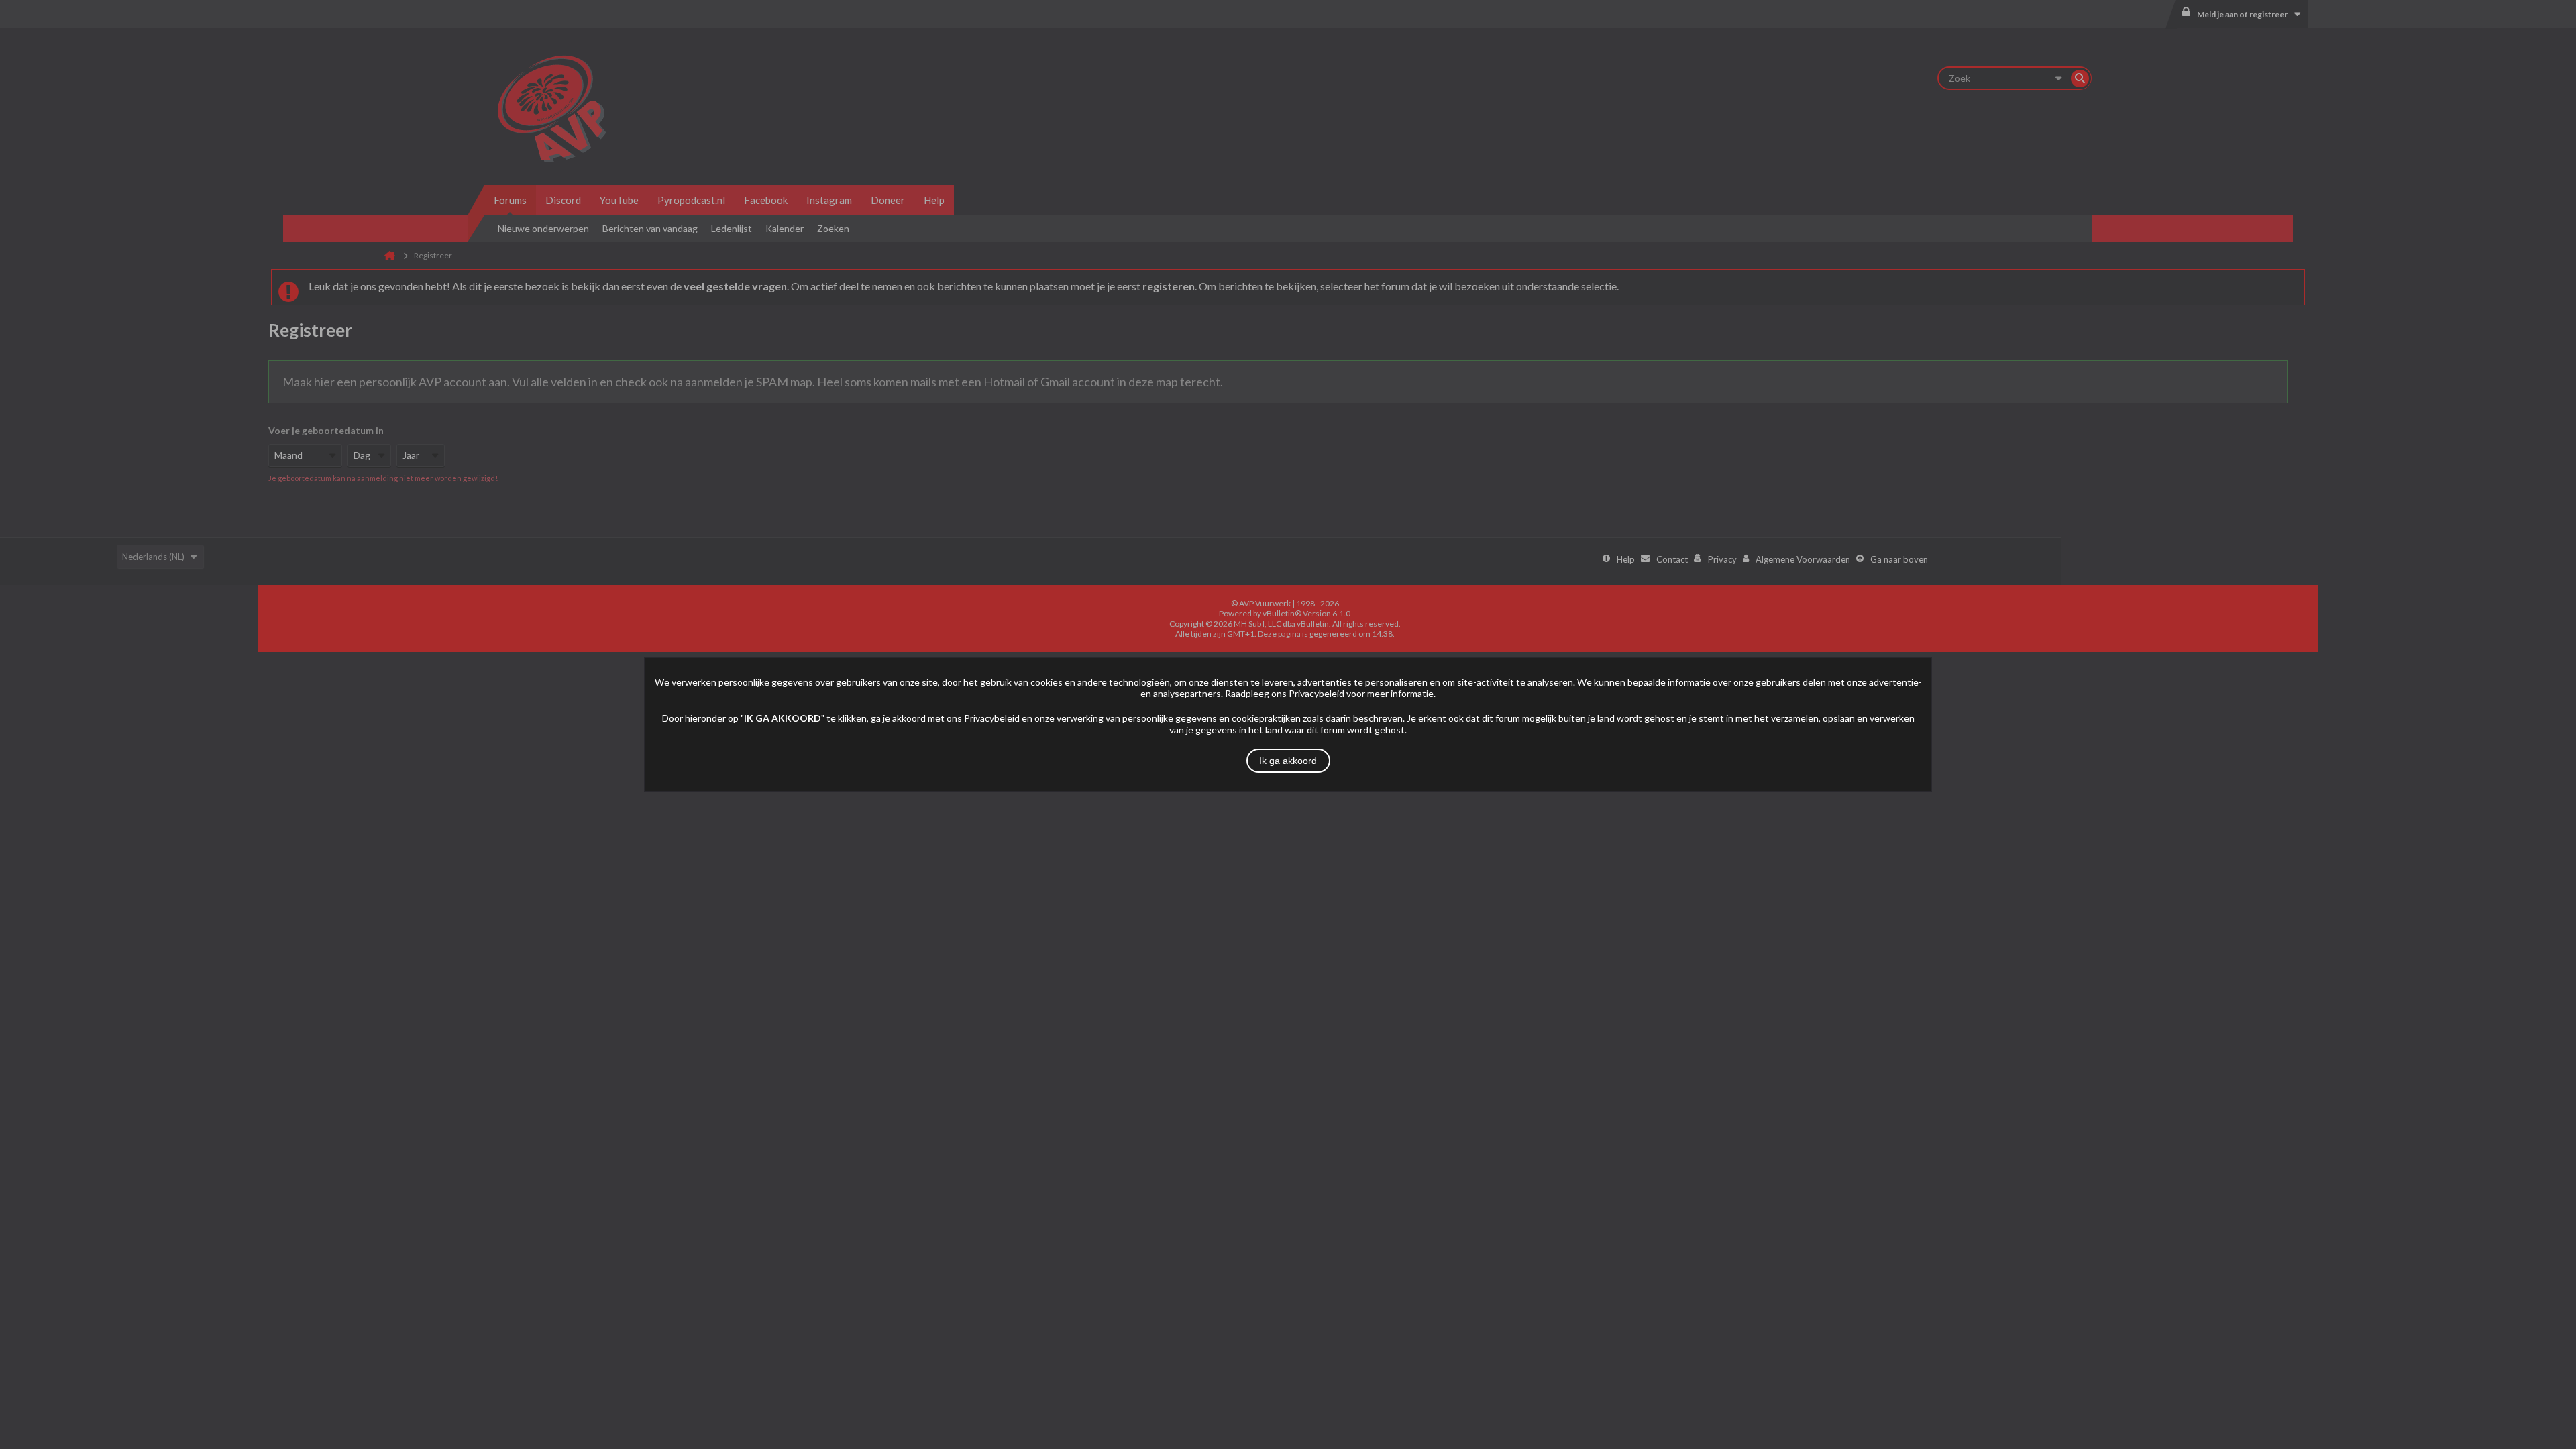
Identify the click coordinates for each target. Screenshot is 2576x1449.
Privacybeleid (1317, 693)
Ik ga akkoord (1288, 761)
